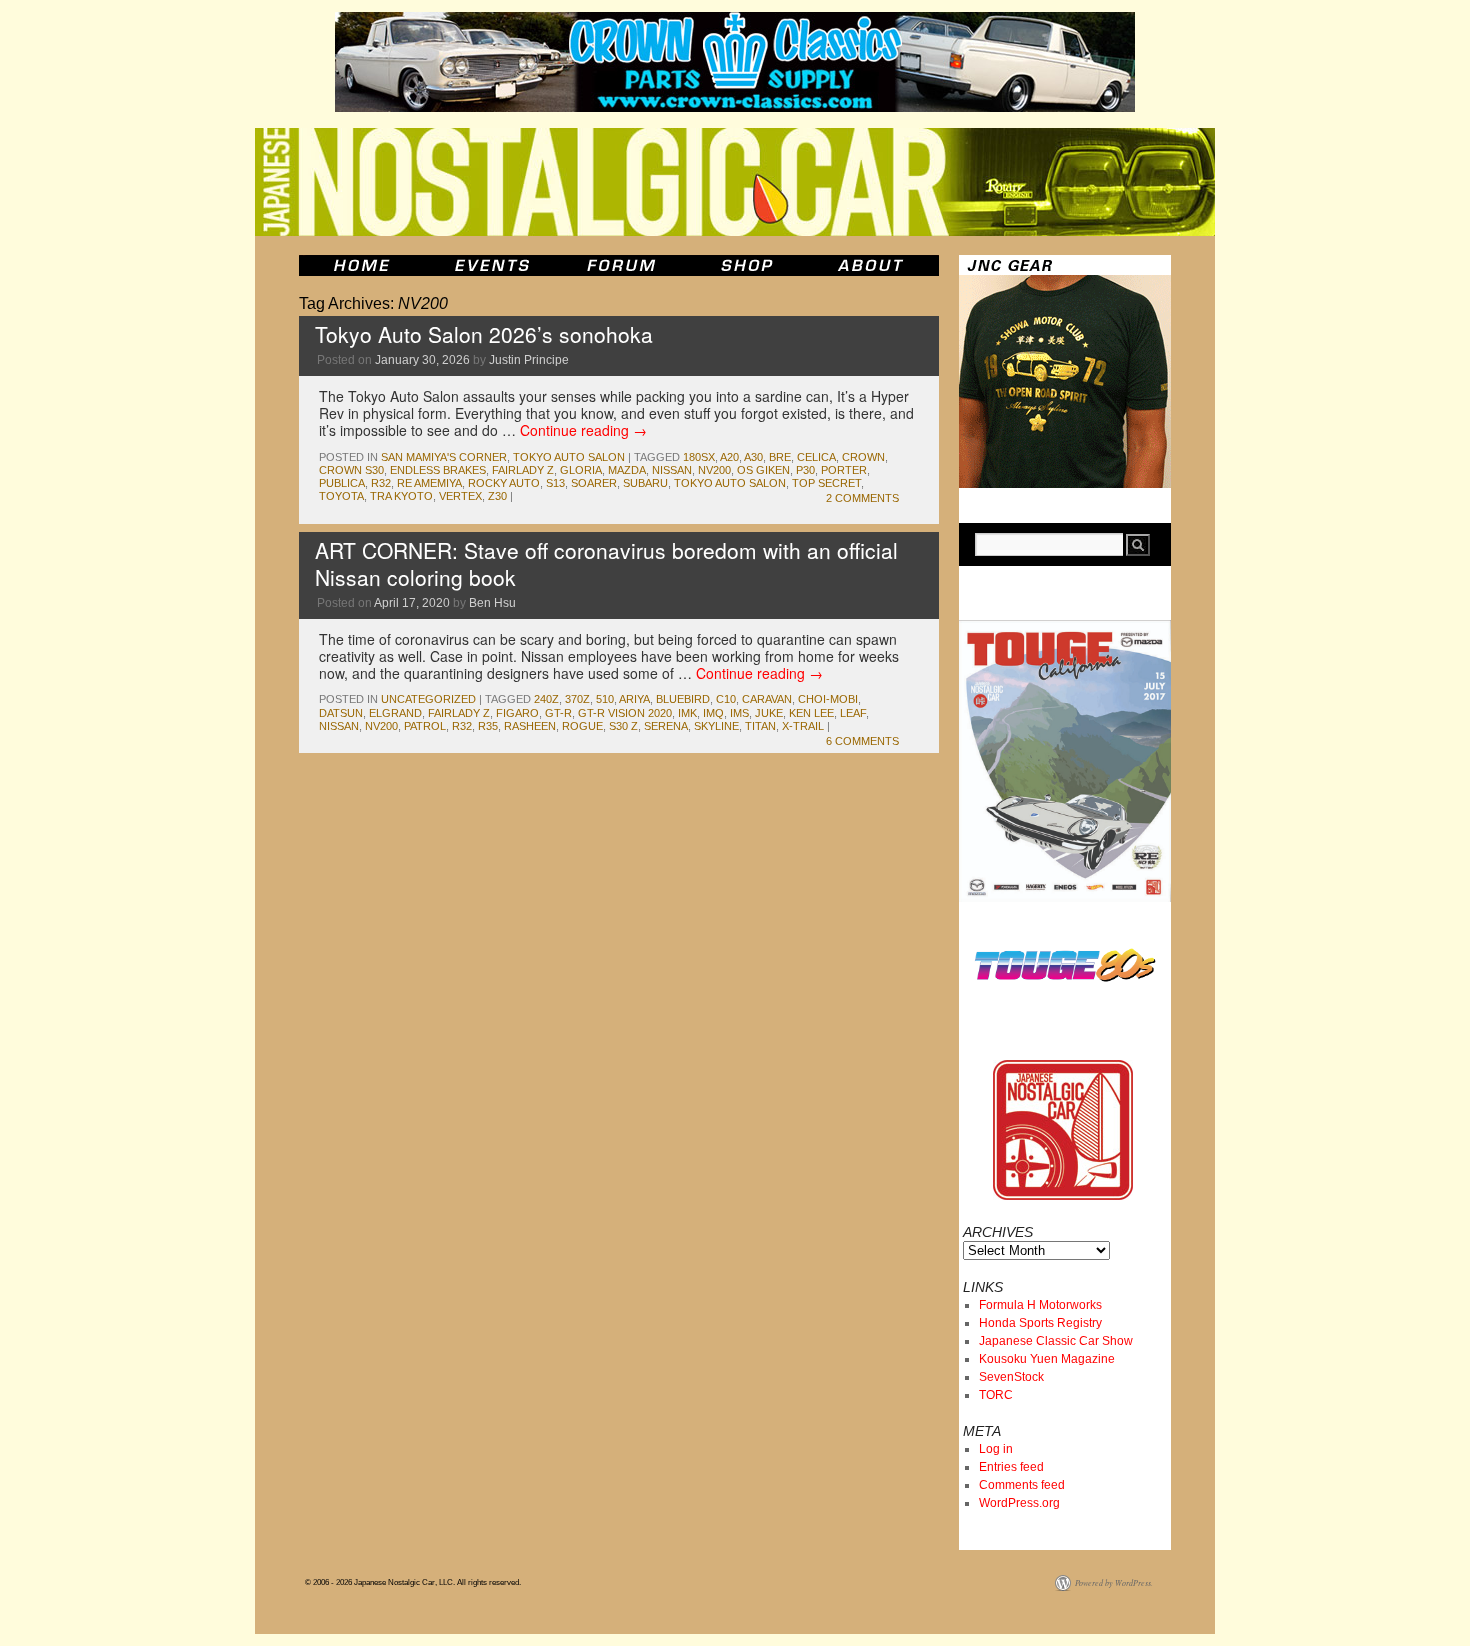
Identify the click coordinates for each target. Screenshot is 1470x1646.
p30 (805, 470)
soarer (594, 483)
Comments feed (1022, 1485)
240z (546, 699)
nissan (672, 470)
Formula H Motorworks (1040, 1305)
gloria (581, 470)
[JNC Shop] (747, 265)
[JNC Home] (361, 265)
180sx (699, 457)
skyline (716, 726)
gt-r (558, 713)
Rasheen (530, 726)
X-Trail (803, 726)
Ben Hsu (492, 603)
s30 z (623, 726)
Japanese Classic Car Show (1056, 1341)
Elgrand (395, 713)
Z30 (497, 496)
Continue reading (583, 430)
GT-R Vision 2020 (625, 713)
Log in (996, 1449)
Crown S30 (351, 470)
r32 (381, 483)
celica (816, 457)
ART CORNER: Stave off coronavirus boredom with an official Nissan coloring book (606, 563)
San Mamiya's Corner (444, 457)
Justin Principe (529, 360)
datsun (341, 713)
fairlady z (523, 470)
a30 (753, 457)
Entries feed (1011, 1467)
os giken (763, 470)
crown (863, 457)
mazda (627, 470)
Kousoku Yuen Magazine (1047, 1359)
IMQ (713, 713)
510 (605, 699)
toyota (341, 496)
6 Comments (862, 741)
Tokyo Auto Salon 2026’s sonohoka (484, 334)
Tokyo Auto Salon (569, 457)
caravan (767, 699)
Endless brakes (438, 470)
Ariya (634, 699)
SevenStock (1011, 1377)
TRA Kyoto (401, 496)
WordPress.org (1019, 1503)
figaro (517, 713)
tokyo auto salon (730, 483)
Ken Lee (811, 713)
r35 (488, 726)
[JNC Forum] (624, 265)
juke (769, 713)
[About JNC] (872, 265)
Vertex (460, 496)
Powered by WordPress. (1114, 1582)
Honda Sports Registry (1040, 1323)
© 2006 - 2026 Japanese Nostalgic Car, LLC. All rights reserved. (413, 1582)
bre (780, 457)
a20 (729, 457)
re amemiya (429, 483)
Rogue (582, 726)
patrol (425, 726)
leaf (853, 713)
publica (342, 483)
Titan (760, 726)
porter (844, 470)
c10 (726, 699)
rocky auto (504, 483)
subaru (645, 483)
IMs (739, 713)
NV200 (714, 470)
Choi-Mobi (828, 699)
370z (577, 699)
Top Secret (826, 483)
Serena (666, 726)
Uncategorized (428, 699)
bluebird (683, 699)
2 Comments (862, 498)
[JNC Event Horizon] (492, 265)
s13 (555, 483)
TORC (996, 1395)
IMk (687, 713)
